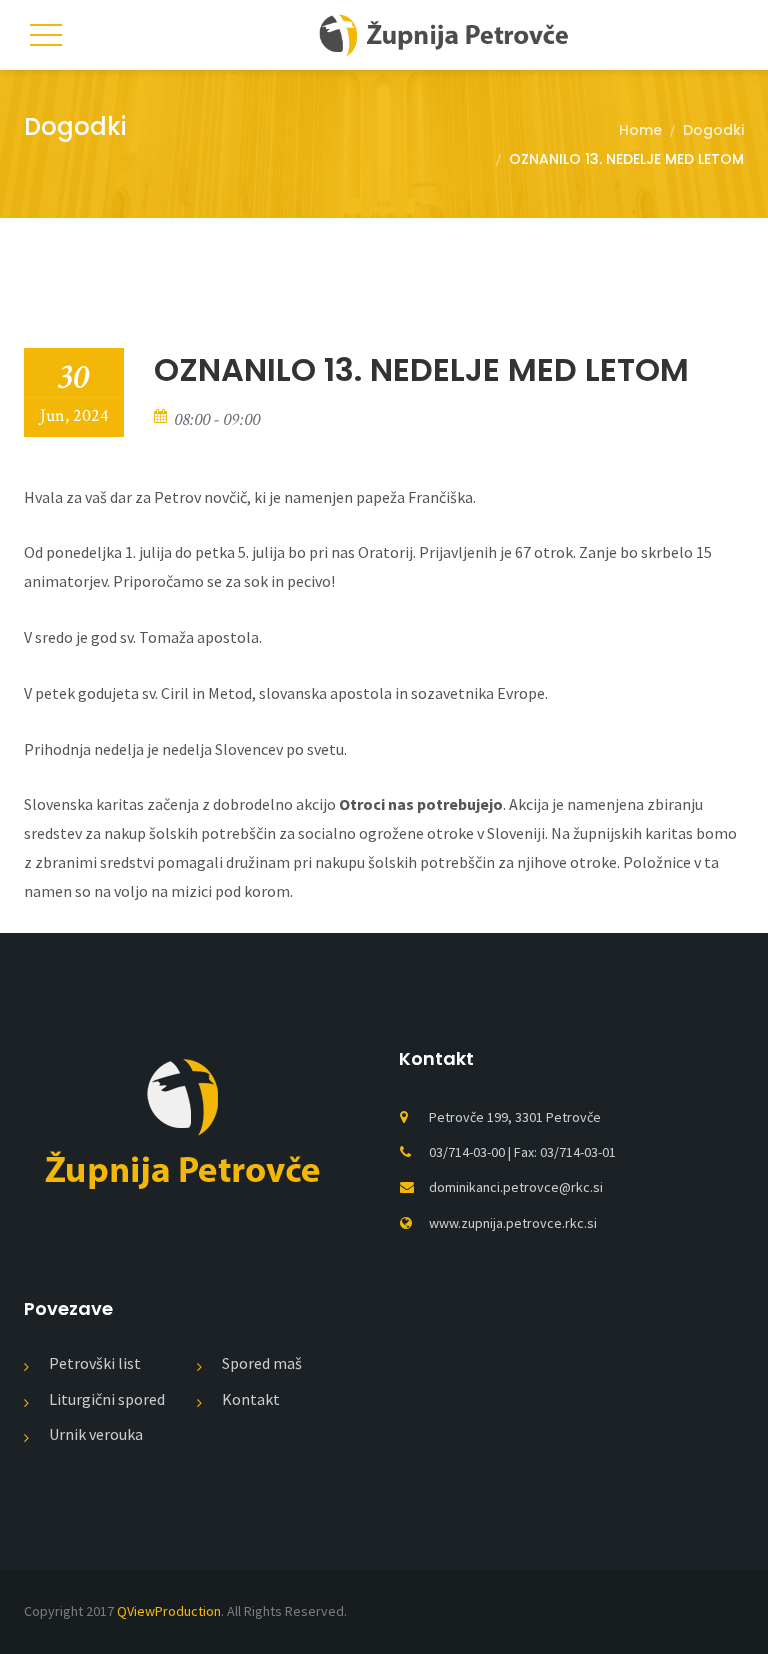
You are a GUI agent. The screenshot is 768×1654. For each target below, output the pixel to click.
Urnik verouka (96, 1434)
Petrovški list (95, 1363)
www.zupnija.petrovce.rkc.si (513, 1223)
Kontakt (251, 1399)
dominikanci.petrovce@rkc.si (516, 1187)
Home (640, 130)
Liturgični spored (107, 1399)
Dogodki (713, 130)
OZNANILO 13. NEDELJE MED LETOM (421, 370)
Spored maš (262, 1363)
